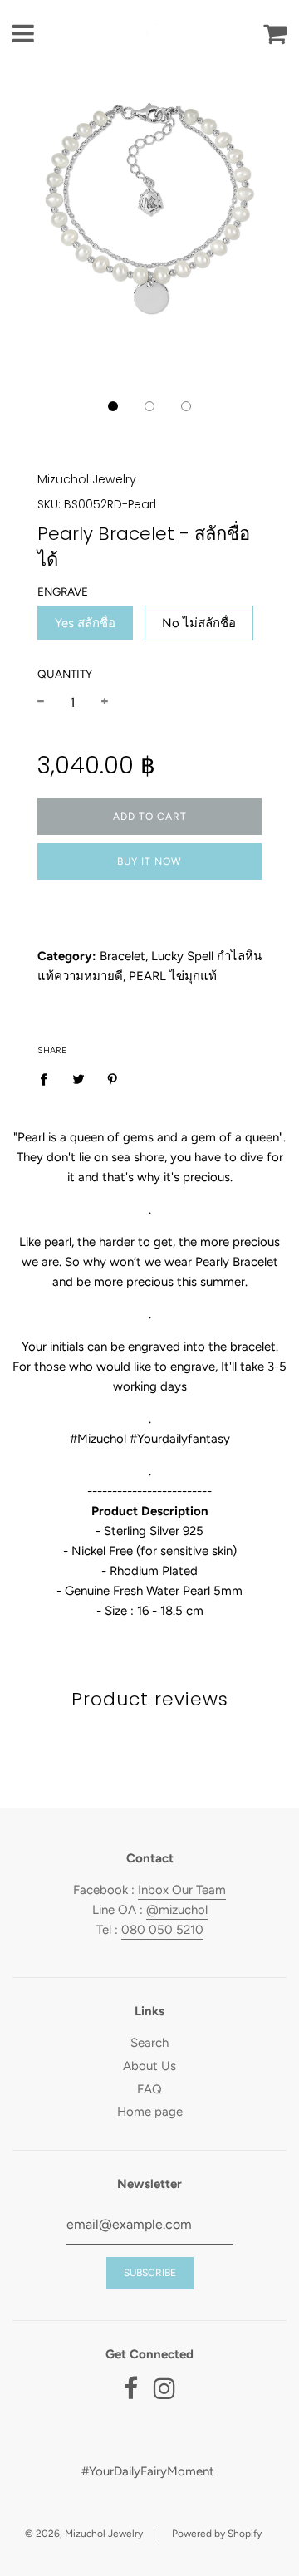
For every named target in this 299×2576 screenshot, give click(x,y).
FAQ (149, 2089)
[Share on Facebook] (48, 1078)
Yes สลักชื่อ (85, 623)
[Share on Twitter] (78, 1078)
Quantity (65, 674)
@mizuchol (177, 1910)
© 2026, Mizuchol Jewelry (84, 2534)
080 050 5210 (162, 1930)
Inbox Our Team (182, 1890)
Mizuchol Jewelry (87, 479)
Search (149, 2043)
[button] (113, 406)
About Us (149, 2066)
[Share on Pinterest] (113, 1078)
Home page (150, 2112)
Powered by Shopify (217, 2534)
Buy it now (149, 861)
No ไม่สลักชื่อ (199, 623)
